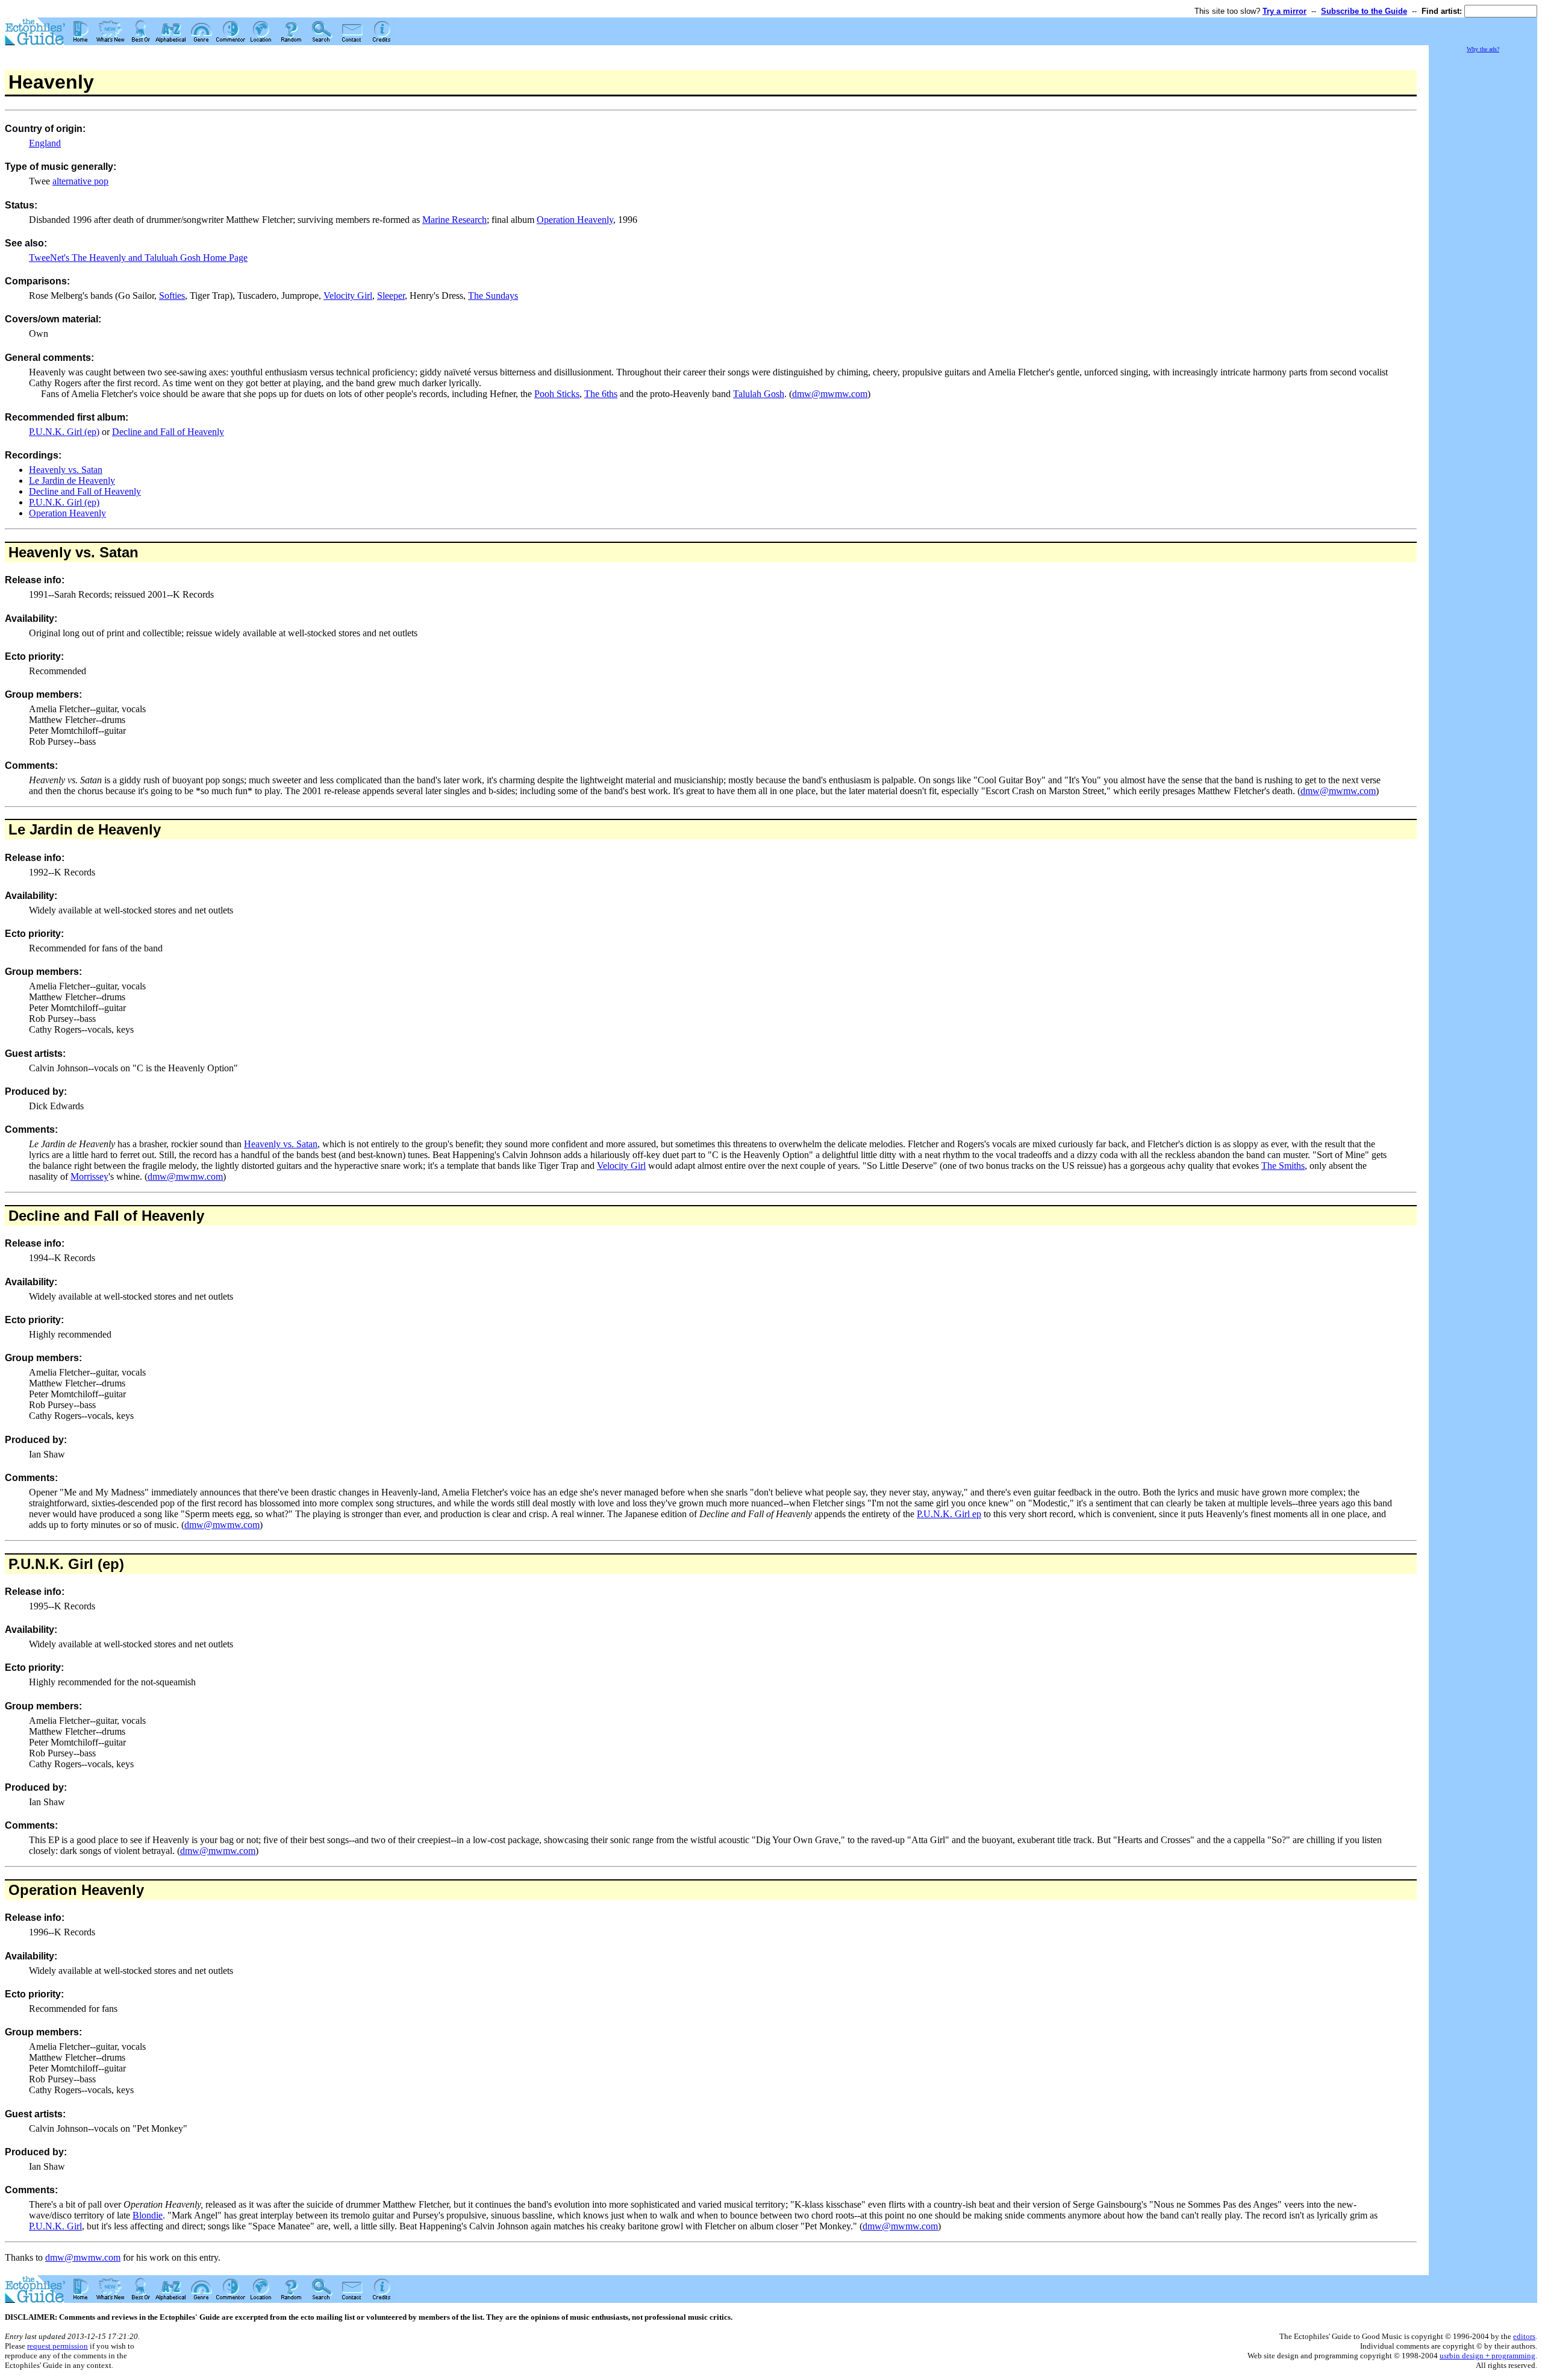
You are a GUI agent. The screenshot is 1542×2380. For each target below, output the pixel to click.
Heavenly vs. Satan (66, 470)
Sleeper (391, 296)
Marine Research (454, 220)
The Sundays (493, 296)
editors (1524, 2336)
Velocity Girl (348, 296)
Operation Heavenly (575, 220)
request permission (58, 2346)
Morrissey (89, 1176)
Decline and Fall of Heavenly (168, 432)
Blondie (148, 2215)
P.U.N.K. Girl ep (949, 1514)
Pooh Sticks (557, 394)
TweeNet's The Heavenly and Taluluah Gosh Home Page (138, 258)
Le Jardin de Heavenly (72, 481)
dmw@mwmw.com (830, 394)
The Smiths (1283, 1166)
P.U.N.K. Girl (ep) (64, 432)
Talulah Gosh (759, 394)
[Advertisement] (1483, 235)
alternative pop (80, 181)
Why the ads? (1483, 49)
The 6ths (601, 394)
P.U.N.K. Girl (55, 2226)
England (45, 143)
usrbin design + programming (1487, 2356)
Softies (172, 296)
